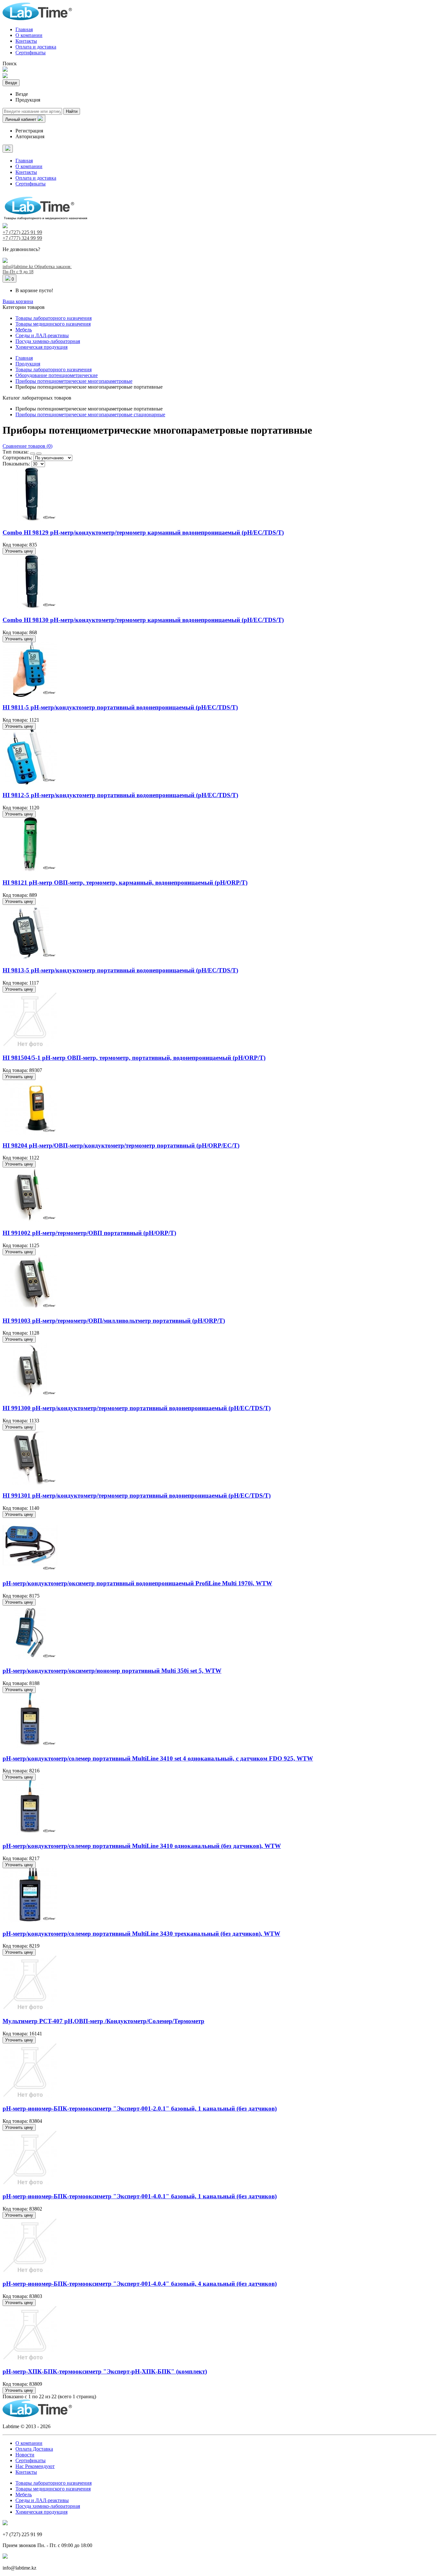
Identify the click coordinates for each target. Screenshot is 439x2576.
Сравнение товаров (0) (27, 446)
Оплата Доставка (34, 2449)
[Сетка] (32, 454)
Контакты (26, 41)
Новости (25, 2455)
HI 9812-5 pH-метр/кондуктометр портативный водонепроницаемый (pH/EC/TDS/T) (120, 795)
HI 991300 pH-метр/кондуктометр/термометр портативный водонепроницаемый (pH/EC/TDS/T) (137, 1408)
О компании (29, 35)
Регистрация (29, 131)
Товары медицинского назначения (53, 324)
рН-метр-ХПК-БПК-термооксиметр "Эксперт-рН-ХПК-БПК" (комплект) (105, 2371)
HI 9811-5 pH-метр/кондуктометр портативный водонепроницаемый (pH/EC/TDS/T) (120, 707)
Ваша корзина (18, 301)
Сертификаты (31, 53)
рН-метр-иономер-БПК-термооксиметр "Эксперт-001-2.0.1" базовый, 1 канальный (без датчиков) (140, 2108)
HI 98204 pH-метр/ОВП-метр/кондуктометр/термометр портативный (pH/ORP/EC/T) (121, 1145)
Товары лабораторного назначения (54, 318)
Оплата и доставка (36, 47)
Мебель (24, 330)
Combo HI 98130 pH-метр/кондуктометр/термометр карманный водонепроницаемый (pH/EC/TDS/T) (143, 620)
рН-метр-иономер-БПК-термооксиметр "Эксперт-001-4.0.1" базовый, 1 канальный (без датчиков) (140, 2196)
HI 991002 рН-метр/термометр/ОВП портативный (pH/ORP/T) (89, 1233)
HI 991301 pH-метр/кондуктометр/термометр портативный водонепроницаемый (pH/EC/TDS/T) (137, 1495)
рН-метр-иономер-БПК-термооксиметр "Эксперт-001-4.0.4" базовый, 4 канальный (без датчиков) (140, 2284)
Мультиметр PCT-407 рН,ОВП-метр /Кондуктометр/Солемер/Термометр (103, 2021)
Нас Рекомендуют (35, 2466)
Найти (72, 111)
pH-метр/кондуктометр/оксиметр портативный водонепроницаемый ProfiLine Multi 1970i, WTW (137, 1583)
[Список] (39, 454)
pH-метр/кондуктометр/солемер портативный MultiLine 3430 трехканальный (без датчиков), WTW (141, 1934)
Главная (24, 29)
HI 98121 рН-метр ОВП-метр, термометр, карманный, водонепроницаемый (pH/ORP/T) (125, 883)
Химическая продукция (41, 347)
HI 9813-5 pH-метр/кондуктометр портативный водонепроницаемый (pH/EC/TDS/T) (120, 970)
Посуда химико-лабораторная (48, 341)
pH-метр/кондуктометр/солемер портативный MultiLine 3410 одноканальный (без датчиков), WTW (142, 1846)
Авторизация (30, 136)
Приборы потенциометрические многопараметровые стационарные (90, 414)
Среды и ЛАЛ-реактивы (42, 335)
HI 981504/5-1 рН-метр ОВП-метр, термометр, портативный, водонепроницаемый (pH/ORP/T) (134, 1058)
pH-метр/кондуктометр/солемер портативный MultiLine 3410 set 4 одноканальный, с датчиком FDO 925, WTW (158, 1758)
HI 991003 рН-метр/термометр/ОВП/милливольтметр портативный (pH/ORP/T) (114, 1321)
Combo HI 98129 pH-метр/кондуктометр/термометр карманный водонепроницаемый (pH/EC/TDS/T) (143, 532)
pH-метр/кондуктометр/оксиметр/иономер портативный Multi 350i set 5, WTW (112, 1671)
